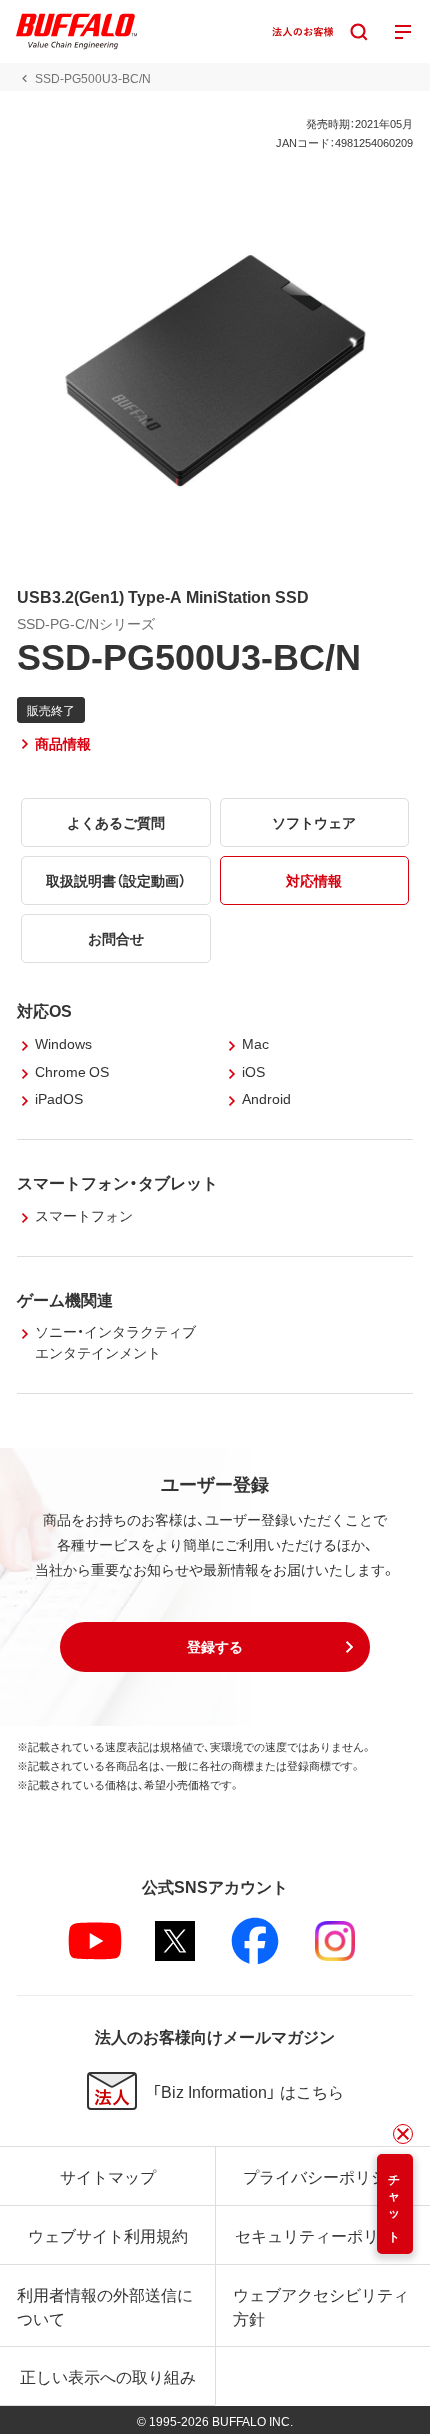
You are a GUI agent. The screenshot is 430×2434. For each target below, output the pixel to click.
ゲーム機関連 (65, 1299)
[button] (215, 1647)
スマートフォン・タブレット (117, 1182)
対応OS (44, 1010)
